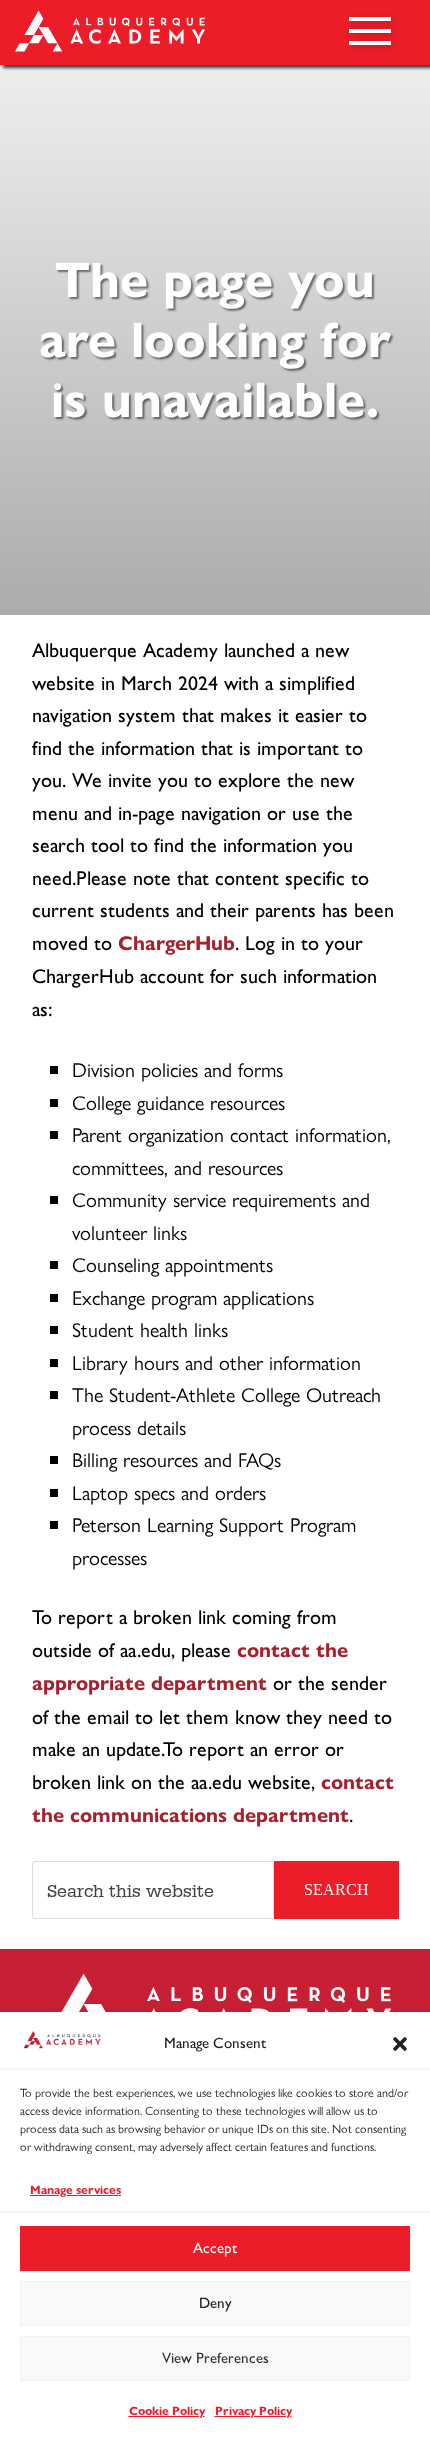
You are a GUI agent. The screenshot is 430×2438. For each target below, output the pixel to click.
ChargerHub (176, 943)
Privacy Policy (253, 2410)
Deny (215, 2303)
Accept (215, 2248)
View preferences (215, 2358)
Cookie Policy (167, 2410)
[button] (400, 2044)
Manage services (75, 2189)
